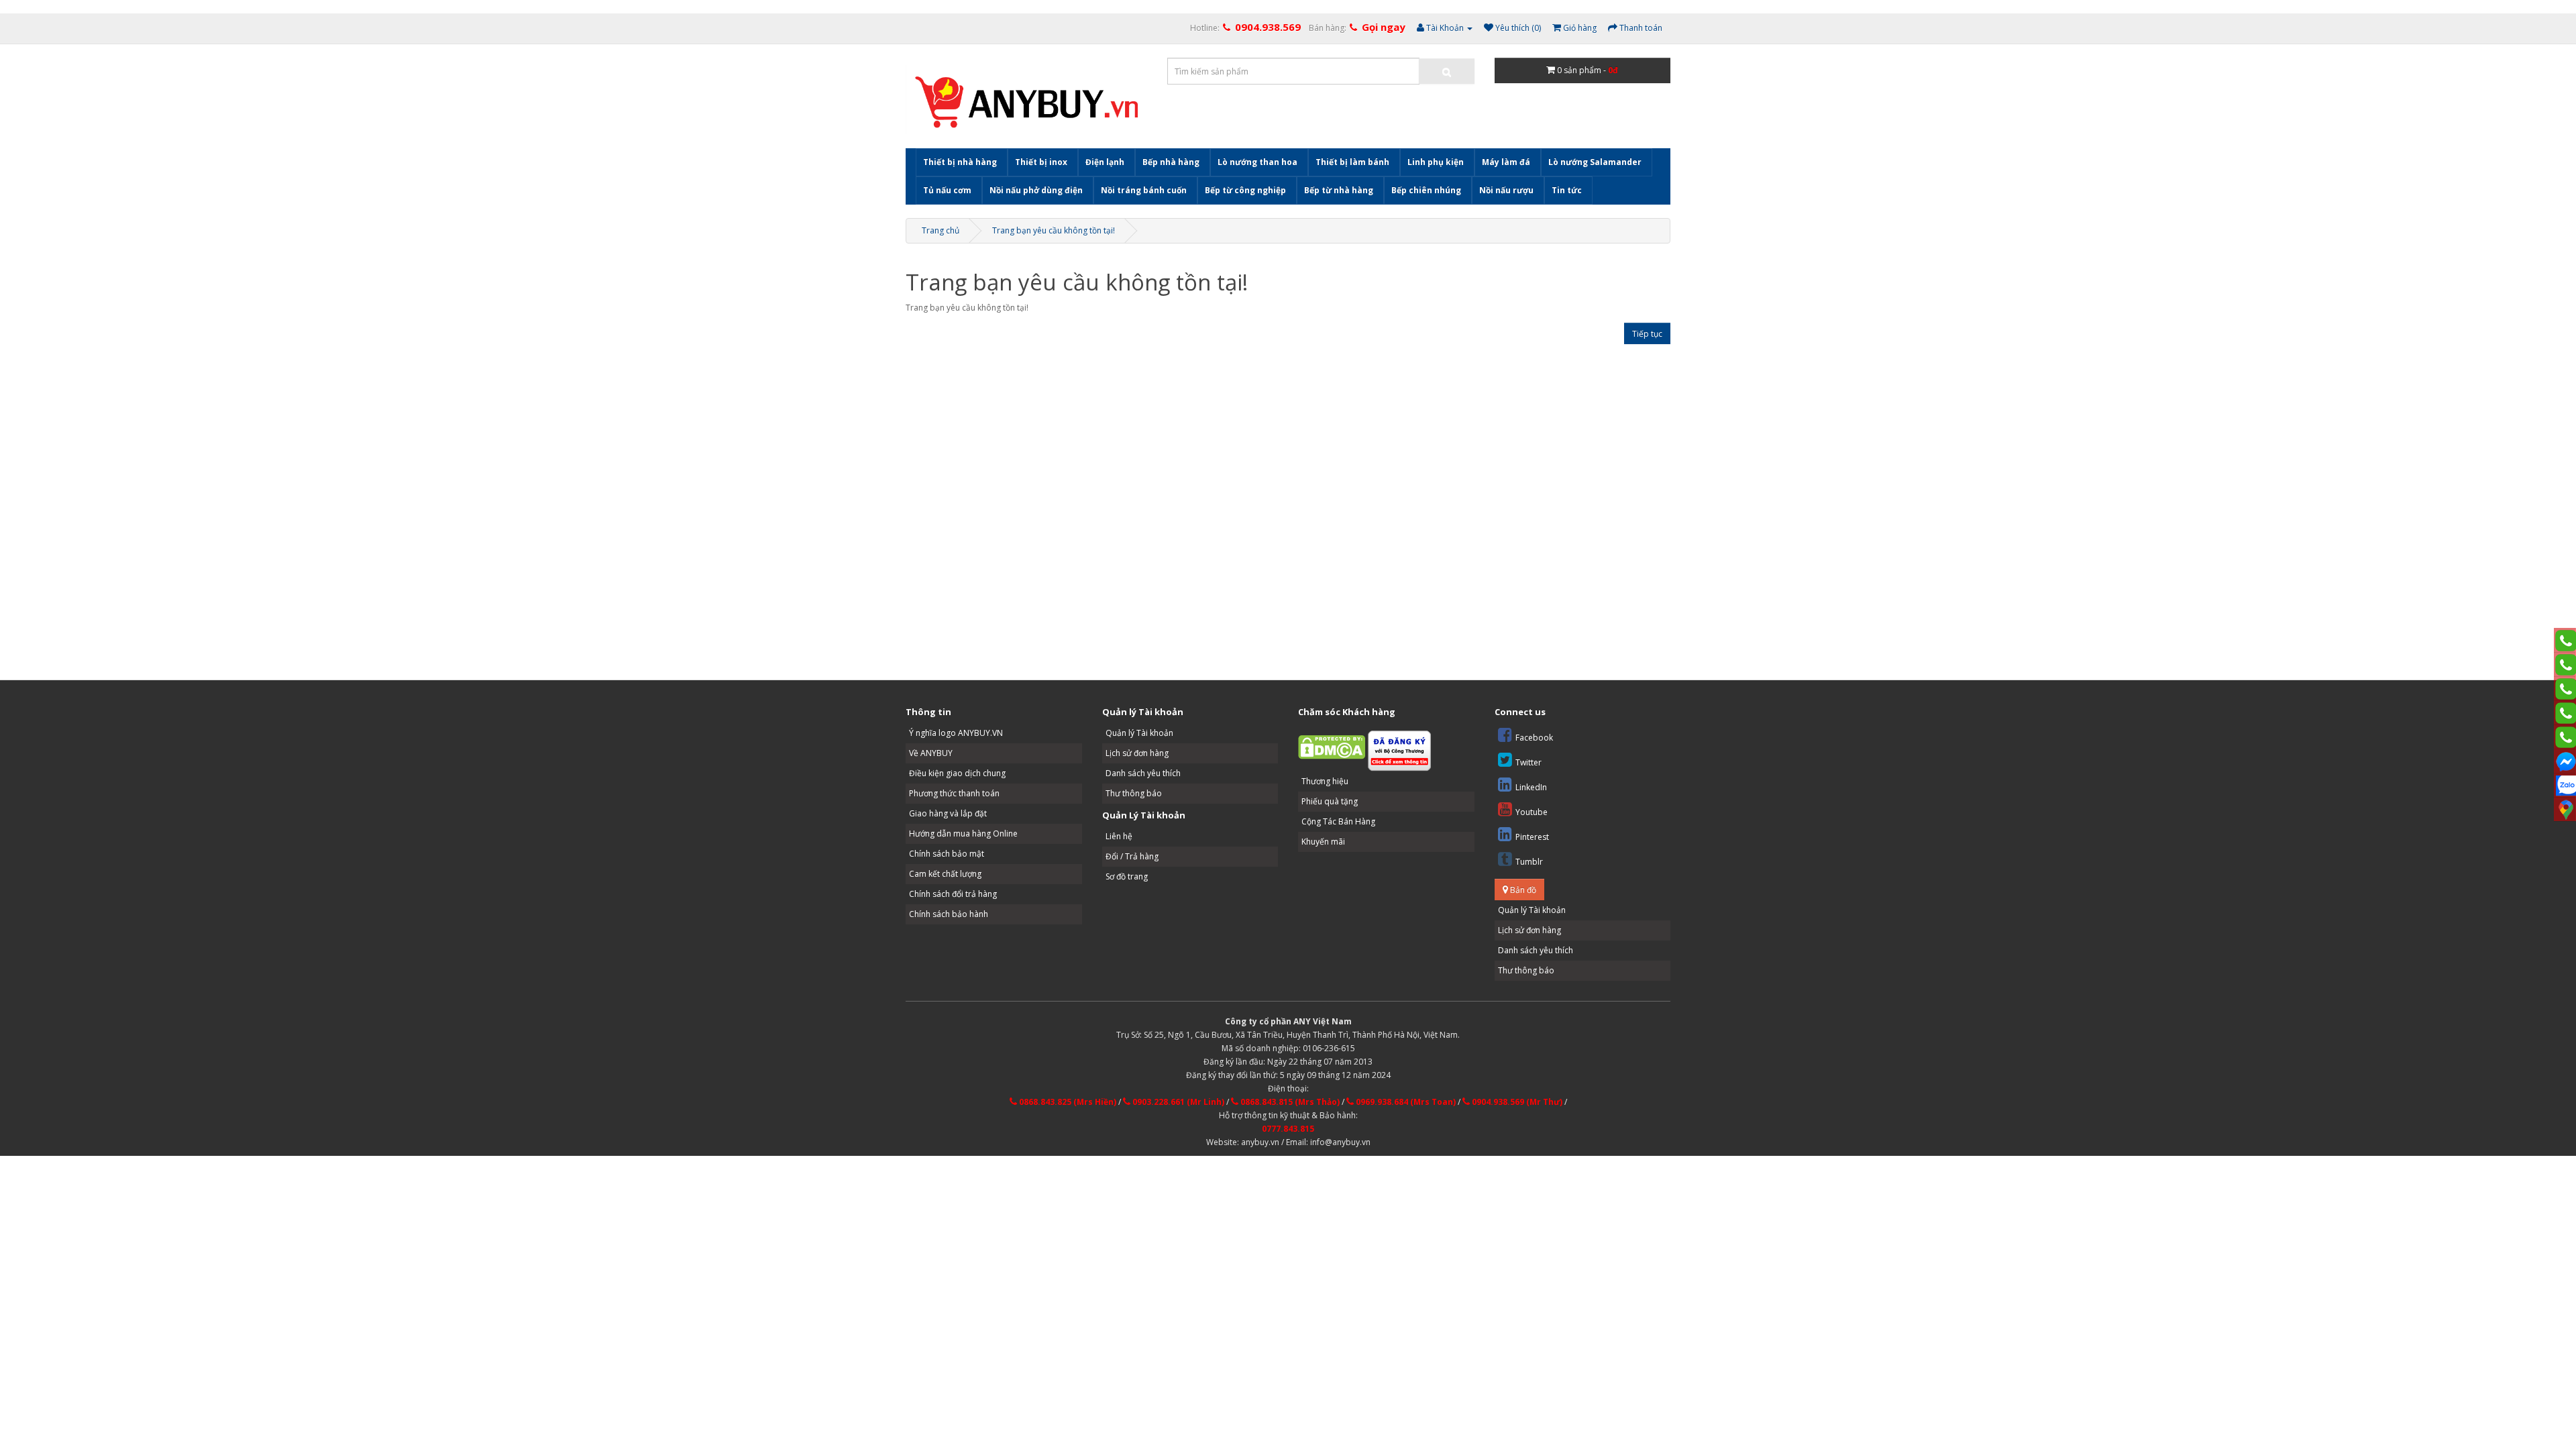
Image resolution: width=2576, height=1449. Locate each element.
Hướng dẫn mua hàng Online (963, 834)
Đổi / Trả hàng (1132, 856)
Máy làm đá (1506, 162)
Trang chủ (941, 230)
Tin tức (1567, 190)
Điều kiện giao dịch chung (957, 773)
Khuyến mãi (1323, 842)
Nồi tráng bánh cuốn (1144, 190)
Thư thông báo (1134, 793)
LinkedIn (1531, 787)
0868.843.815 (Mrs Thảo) (1289, 1102)
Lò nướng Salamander (1595, 162)
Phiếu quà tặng (1330, 801)
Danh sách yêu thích (1143, 773)
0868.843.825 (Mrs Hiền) (1067, 1102)
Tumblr (1529, 862)
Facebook (1534, 738)
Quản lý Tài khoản (1139, 733)
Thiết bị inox (1041, 162)
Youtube (1532, 812)
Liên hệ (1119, 836)
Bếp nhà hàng (1171, 162)
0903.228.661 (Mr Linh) (1177, 1102)
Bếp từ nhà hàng (1339, 190)
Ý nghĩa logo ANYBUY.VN (956, 733)
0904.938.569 (1268, 27)
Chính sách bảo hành (949, 914)
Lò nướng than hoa (1257, 162)
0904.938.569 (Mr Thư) (1516, 1102)
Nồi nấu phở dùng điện (1036, 190)
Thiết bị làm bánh (1352, 162)
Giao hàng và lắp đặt (948, 813)
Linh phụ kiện (1436, 162)
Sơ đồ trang (1127, 876)
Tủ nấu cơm (947, 190)
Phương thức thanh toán (954, 793)
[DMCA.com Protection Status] (1332, 746)
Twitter (1528, 762)
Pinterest (1532, 837)
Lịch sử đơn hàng (1137, 753)
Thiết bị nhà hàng (960, 162)
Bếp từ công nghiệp (1245, 190)
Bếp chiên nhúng (1426, 190)
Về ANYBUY (931, 753)
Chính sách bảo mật (947, 854)
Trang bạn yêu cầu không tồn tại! (1054, 230)
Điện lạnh (1105, 162)
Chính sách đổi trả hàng (953, 894)
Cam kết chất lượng (945, 874)
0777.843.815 (1288, 1129)
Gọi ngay (1384, 27)
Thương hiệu (1325, 781)
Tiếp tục (1647, 334)
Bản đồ (1522, 890)
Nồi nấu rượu (1506, 190)
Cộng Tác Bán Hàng (1338, 821)
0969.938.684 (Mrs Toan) (1405, 1102)
